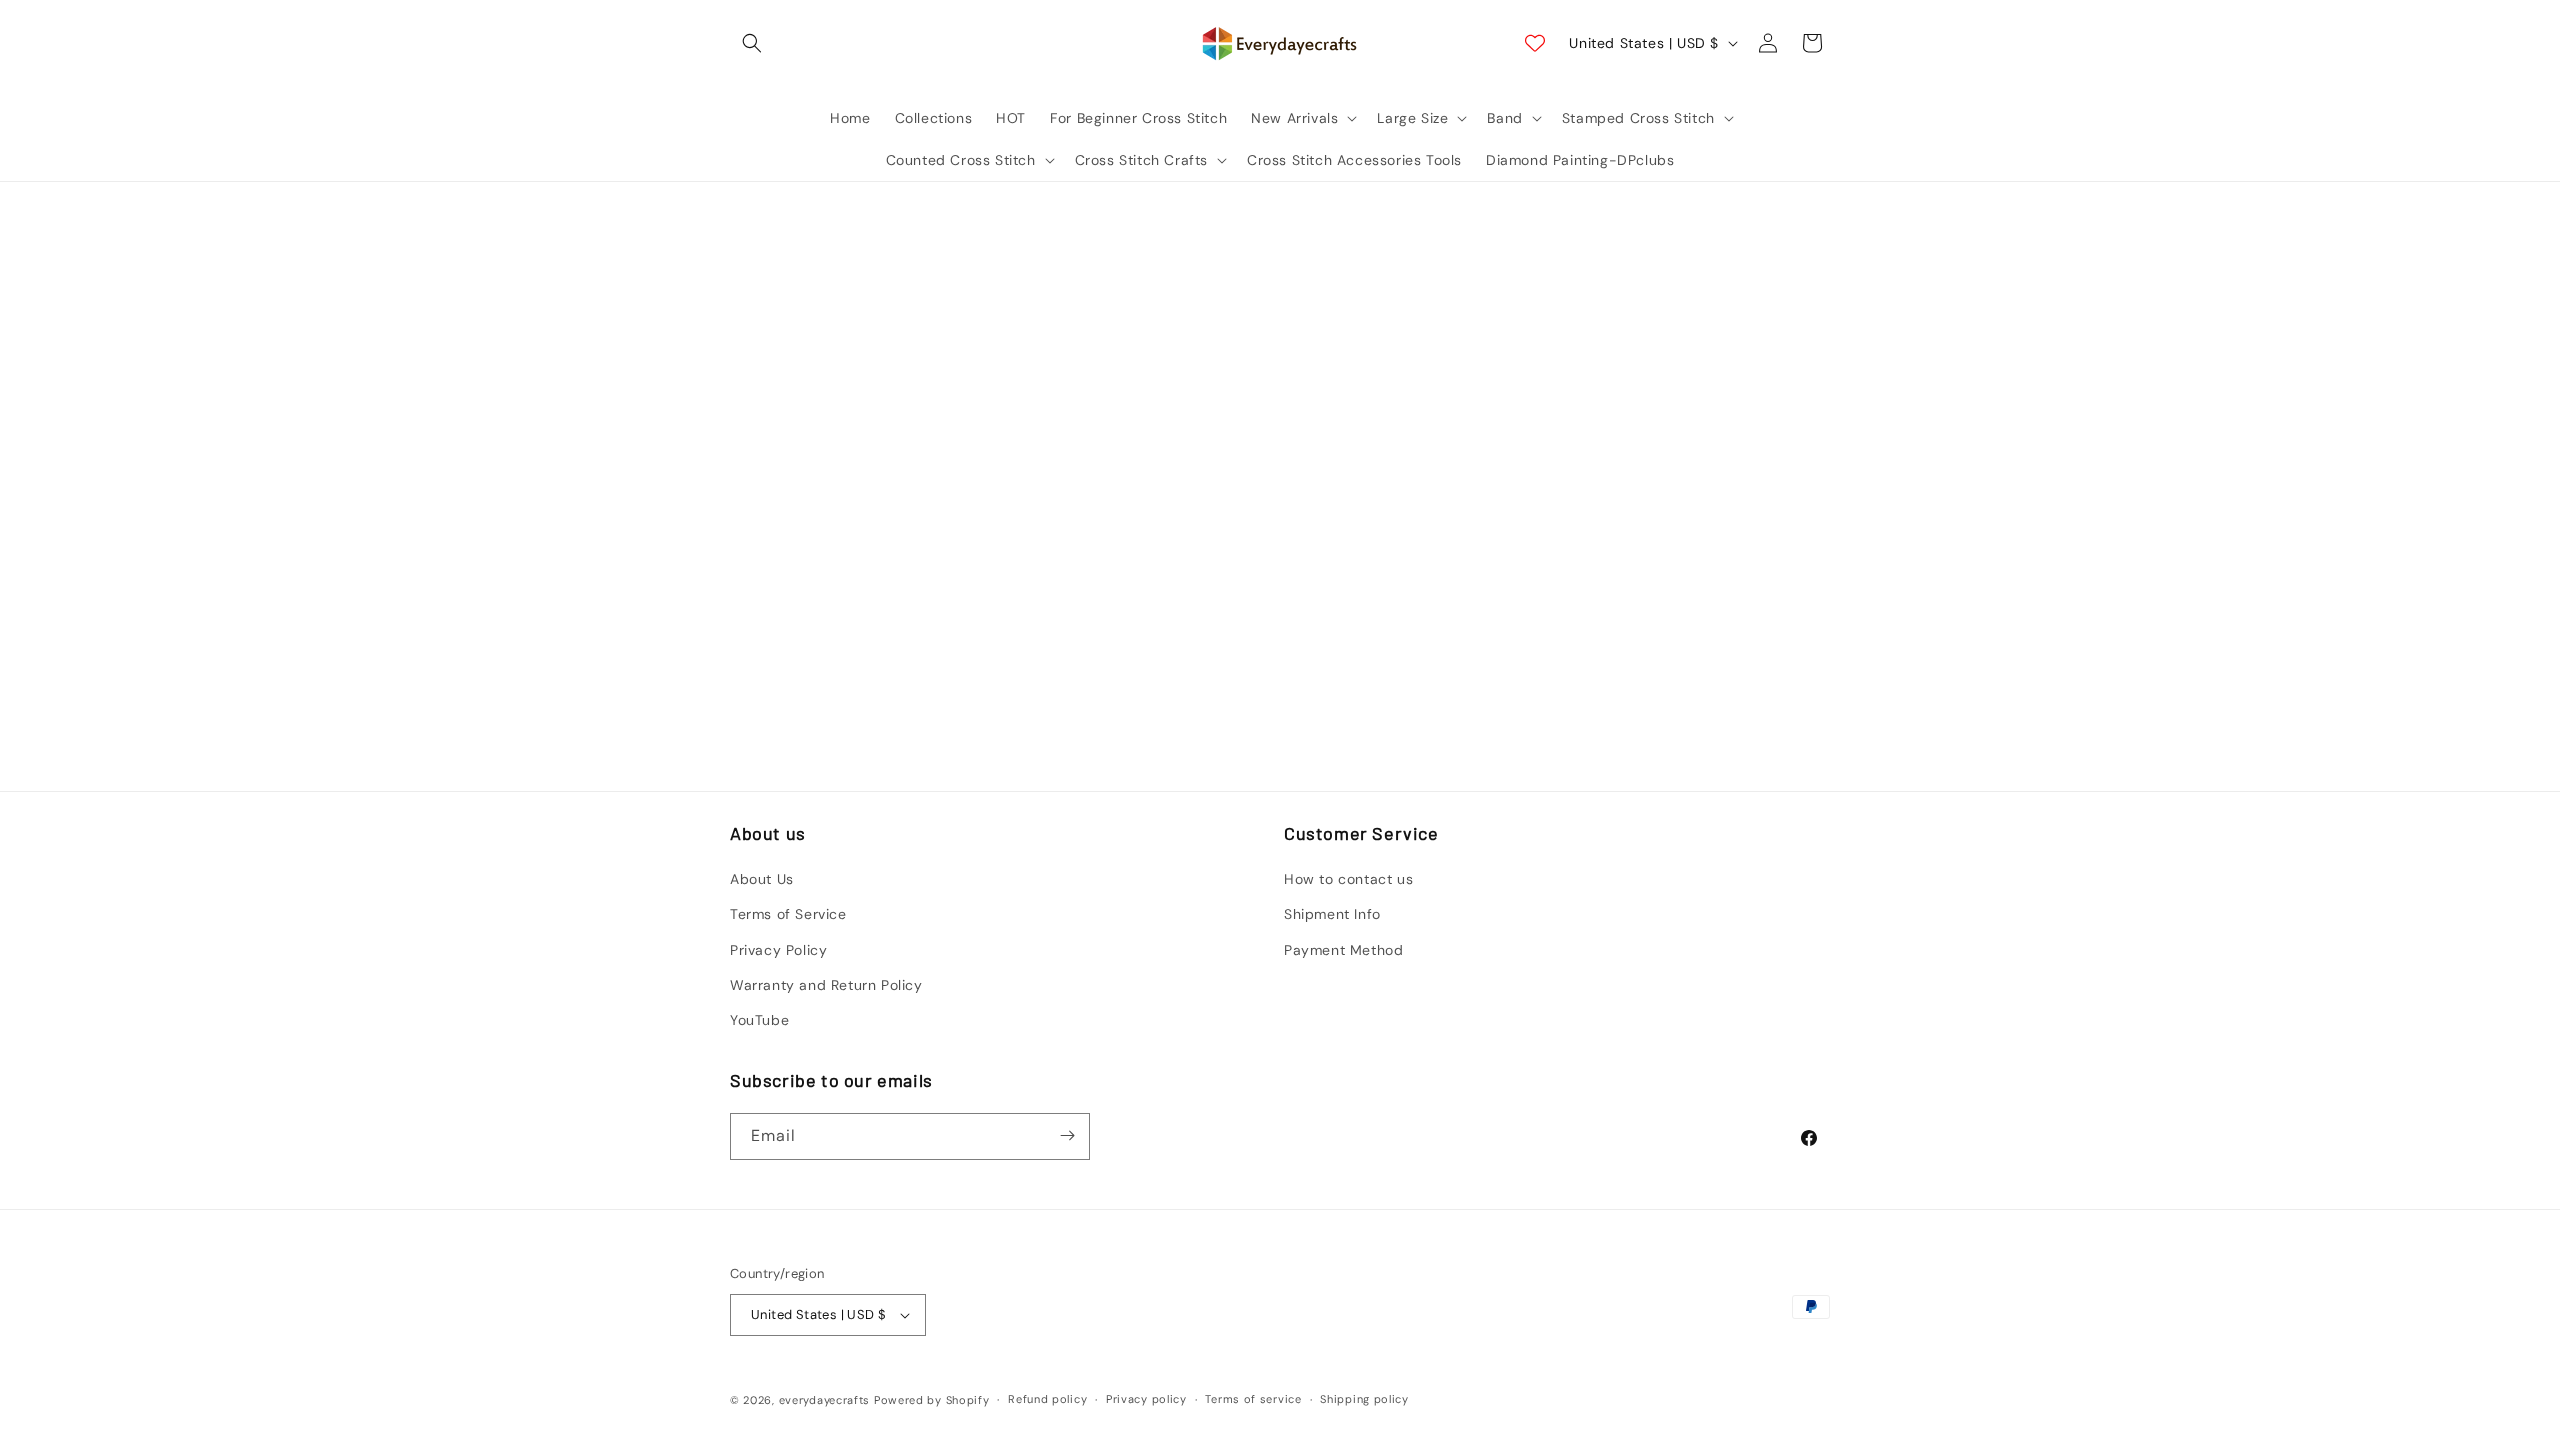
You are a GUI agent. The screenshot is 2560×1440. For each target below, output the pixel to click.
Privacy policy (1146, 1399)
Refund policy (1047, 1399)
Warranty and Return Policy (826, 985)
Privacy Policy (778, 950)
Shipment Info (1332, 915)
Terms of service (1253, 1399)
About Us (762, 880)
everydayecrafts (825, 1400)
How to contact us (1348, 880)
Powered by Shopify (932, 1400)
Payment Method (1343, 950)
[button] (752, 43)
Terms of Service (788, 915)
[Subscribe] (1067, 1135)
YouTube (759, 1021)
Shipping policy (1364, 1399)
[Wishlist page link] (1535, 43)
